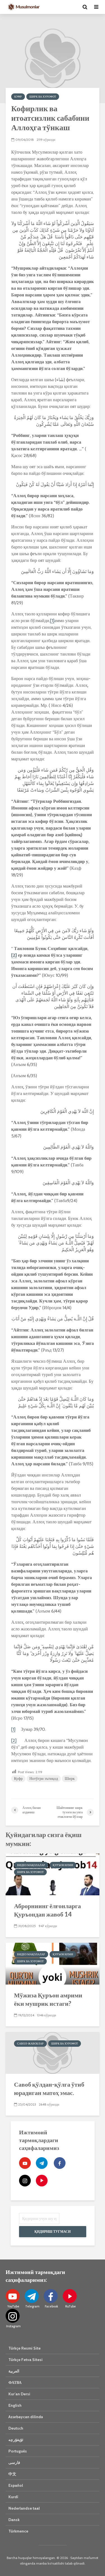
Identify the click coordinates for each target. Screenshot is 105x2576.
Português (18, 2451)
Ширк (70, 1778)
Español (16, 2485)
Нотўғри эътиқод (44, 1778)
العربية (14, 2371)
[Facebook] (60, 2163)
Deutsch (16, 2428)
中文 (12, 2474)
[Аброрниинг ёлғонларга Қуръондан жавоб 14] (53, 1874)
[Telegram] (42, 2163)
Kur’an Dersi (19, 2394)
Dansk (14, 2520)
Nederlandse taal (24, 2508)
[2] (14, 955)
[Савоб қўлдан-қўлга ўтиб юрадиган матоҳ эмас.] (53, 2052)
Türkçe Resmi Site (25, 2348)
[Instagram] (25, 2181)
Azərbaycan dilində (26, 2417)
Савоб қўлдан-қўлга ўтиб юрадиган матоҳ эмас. (49, 2088)
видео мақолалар (31, 1865)
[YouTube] (25, 2163)
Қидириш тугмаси (53, 2231)
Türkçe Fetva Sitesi (25, 2360)
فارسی (14, 2463)
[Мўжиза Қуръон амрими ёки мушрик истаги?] (53, 1963)
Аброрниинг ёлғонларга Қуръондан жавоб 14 (47, 1910)
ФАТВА (15, 2382)
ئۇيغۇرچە (16, 2440)
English (15, 2405)
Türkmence (18, 2531)
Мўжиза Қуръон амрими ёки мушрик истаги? (48, 1999)
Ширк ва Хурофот (43, 97)
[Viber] (42, 2181)
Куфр (18, 97)
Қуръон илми (63, 1865)
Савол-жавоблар (30, 2044)
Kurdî (13, 2497)
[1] (52, 621)
